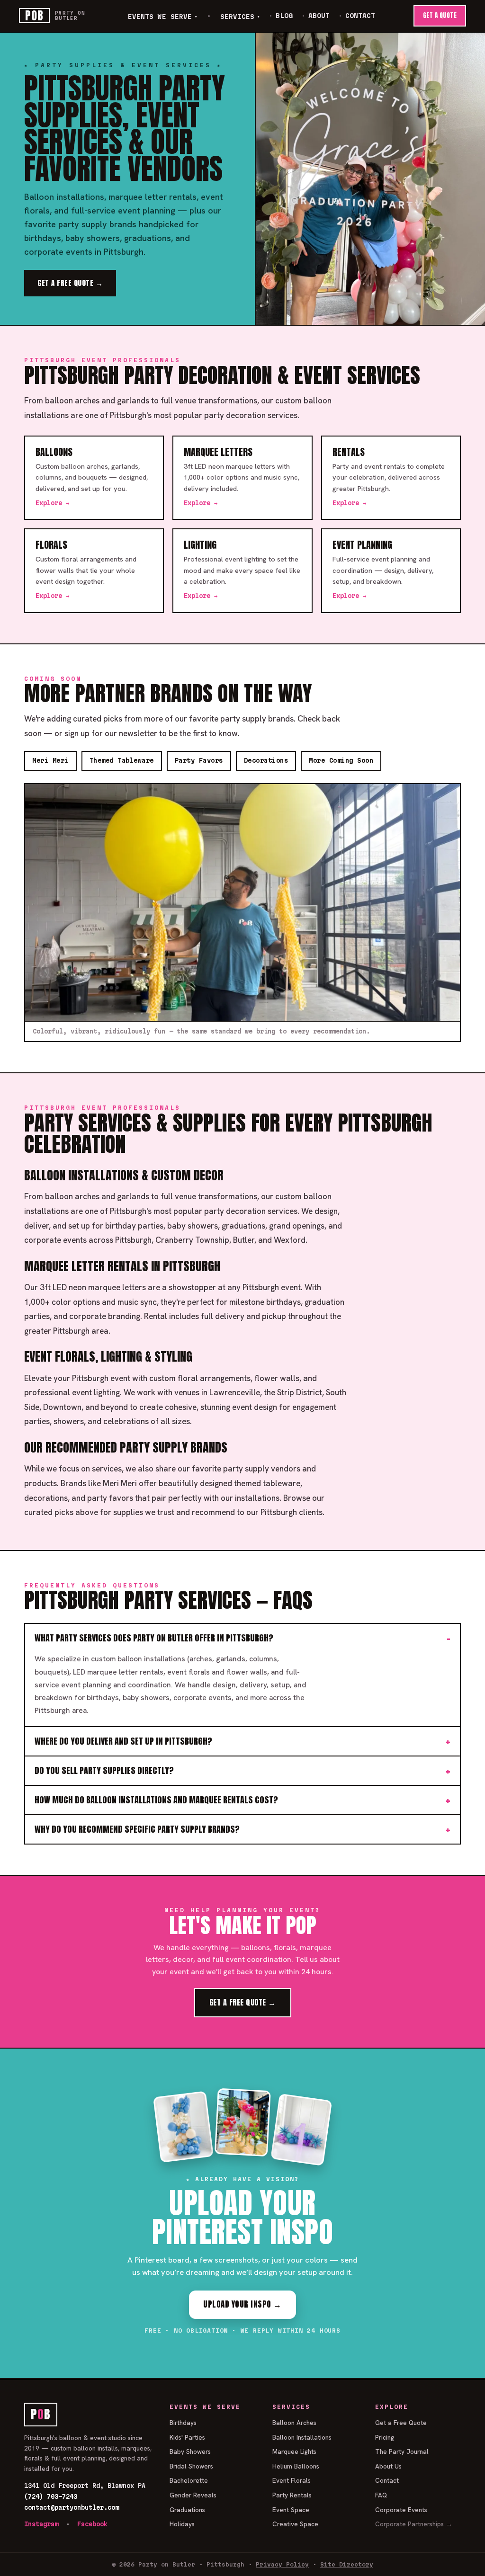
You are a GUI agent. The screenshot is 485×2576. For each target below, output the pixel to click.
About (319, 16)
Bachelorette (189, 2480)
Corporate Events (401, 2510)
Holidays (182, 2524)
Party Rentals (292, 2495)
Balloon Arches (294, 2423)
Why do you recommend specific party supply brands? (137, 1829)
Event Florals (292, 2480)
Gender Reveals (193, 2495)
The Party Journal (402, 2451)
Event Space (291, 2510)
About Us (388, 2466)
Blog (284, 16)
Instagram (41, 2524)
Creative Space (295, 2524)
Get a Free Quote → (70, 283)
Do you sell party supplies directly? (104, 1770)
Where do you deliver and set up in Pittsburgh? (123, 1741)
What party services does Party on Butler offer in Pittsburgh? (154, 1638)
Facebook (92, 2524)
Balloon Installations (302, 2437)
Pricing (385, 2437)
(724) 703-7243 (51, 2496)
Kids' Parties (187, 2437)
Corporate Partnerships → (414, 2524)
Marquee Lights (294, 2451)
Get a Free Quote (401, 2423)
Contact (360, 16)
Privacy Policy (282, 2564)
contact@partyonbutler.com (72, 2507)
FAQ (381, 2495)
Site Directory (347, 2564)
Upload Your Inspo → (242, 2304)
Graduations (187, 2510)
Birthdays (183, 2423)
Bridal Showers (191, 2466)
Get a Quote (440, 15)
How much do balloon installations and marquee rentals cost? (156, 1800)
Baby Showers (190, 2451)
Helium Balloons (296, 2466)
